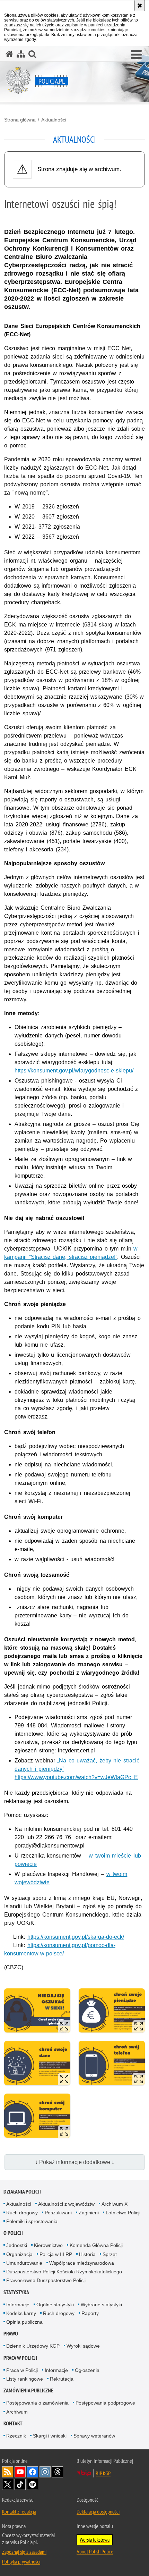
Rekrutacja (62, 2379)
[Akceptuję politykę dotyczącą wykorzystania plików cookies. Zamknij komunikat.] (140, 6)
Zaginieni (89, 2213)
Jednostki (17, 2245)
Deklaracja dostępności (98, 2511)
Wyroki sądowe (83, 2346)
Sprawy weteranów (94, 2436)
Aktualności (54, 120)
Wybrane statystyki (101, 2305)
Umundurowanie (24, 2263)
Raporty (90, 2313)
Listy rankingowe (25, 2379)
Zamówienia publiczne (28, 2390)
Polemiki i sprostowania (32, 2221)
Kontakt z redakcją (19, 2511)
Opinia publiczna (24, 2322)
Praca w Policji (20, 2358)
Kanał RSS (8, 2472)
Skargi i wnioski (50, 2436)
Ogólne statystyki (55, 2305)
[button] (136, 55)
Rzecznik (16, 2436)
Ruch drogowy (22, 2213)
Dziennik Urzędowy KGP (33, 2346)
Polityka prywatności (21, 2561)
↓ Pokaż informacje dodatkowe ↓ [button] (75, 2162)
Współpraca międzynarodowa (82, 2263)
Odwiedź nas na (20, 2472)
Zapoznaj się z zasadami (24, 2552)
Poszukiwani (58, 2213)
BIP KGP (103, 2473)
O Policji (13, 2233)
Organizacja (19, 2254)
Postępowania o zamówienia (37, 2403)
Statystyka (16, 2292)
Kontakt (13, 2423)
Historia (87, 2254)
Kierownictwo (48, 2245)
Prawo (11, 2334)
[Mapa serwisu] (21, 54)
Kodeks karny (21, 2313)
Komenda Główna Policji (96, 2245)
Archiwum (17, 2412)
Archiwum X (115, 2204)
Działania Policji (22, 2192)
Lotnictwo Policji (123, 2213)
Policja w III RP (56, 2254)
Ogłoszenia (87, 2370)
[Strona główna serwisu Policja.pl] (9, 54)
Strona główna (20, 120)
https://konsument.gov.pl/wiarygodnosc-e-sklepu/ (74, 1071)
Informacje (18, 2305)
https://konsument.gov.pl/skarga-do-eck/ (76, 1937)
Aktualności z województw (66, 2204)
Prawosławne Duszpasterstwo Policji (46, 2280)
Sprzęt (110, 2254)
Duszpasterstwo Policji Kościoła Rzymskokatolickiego (64, 2272)
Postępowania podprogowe (105, 2403)
